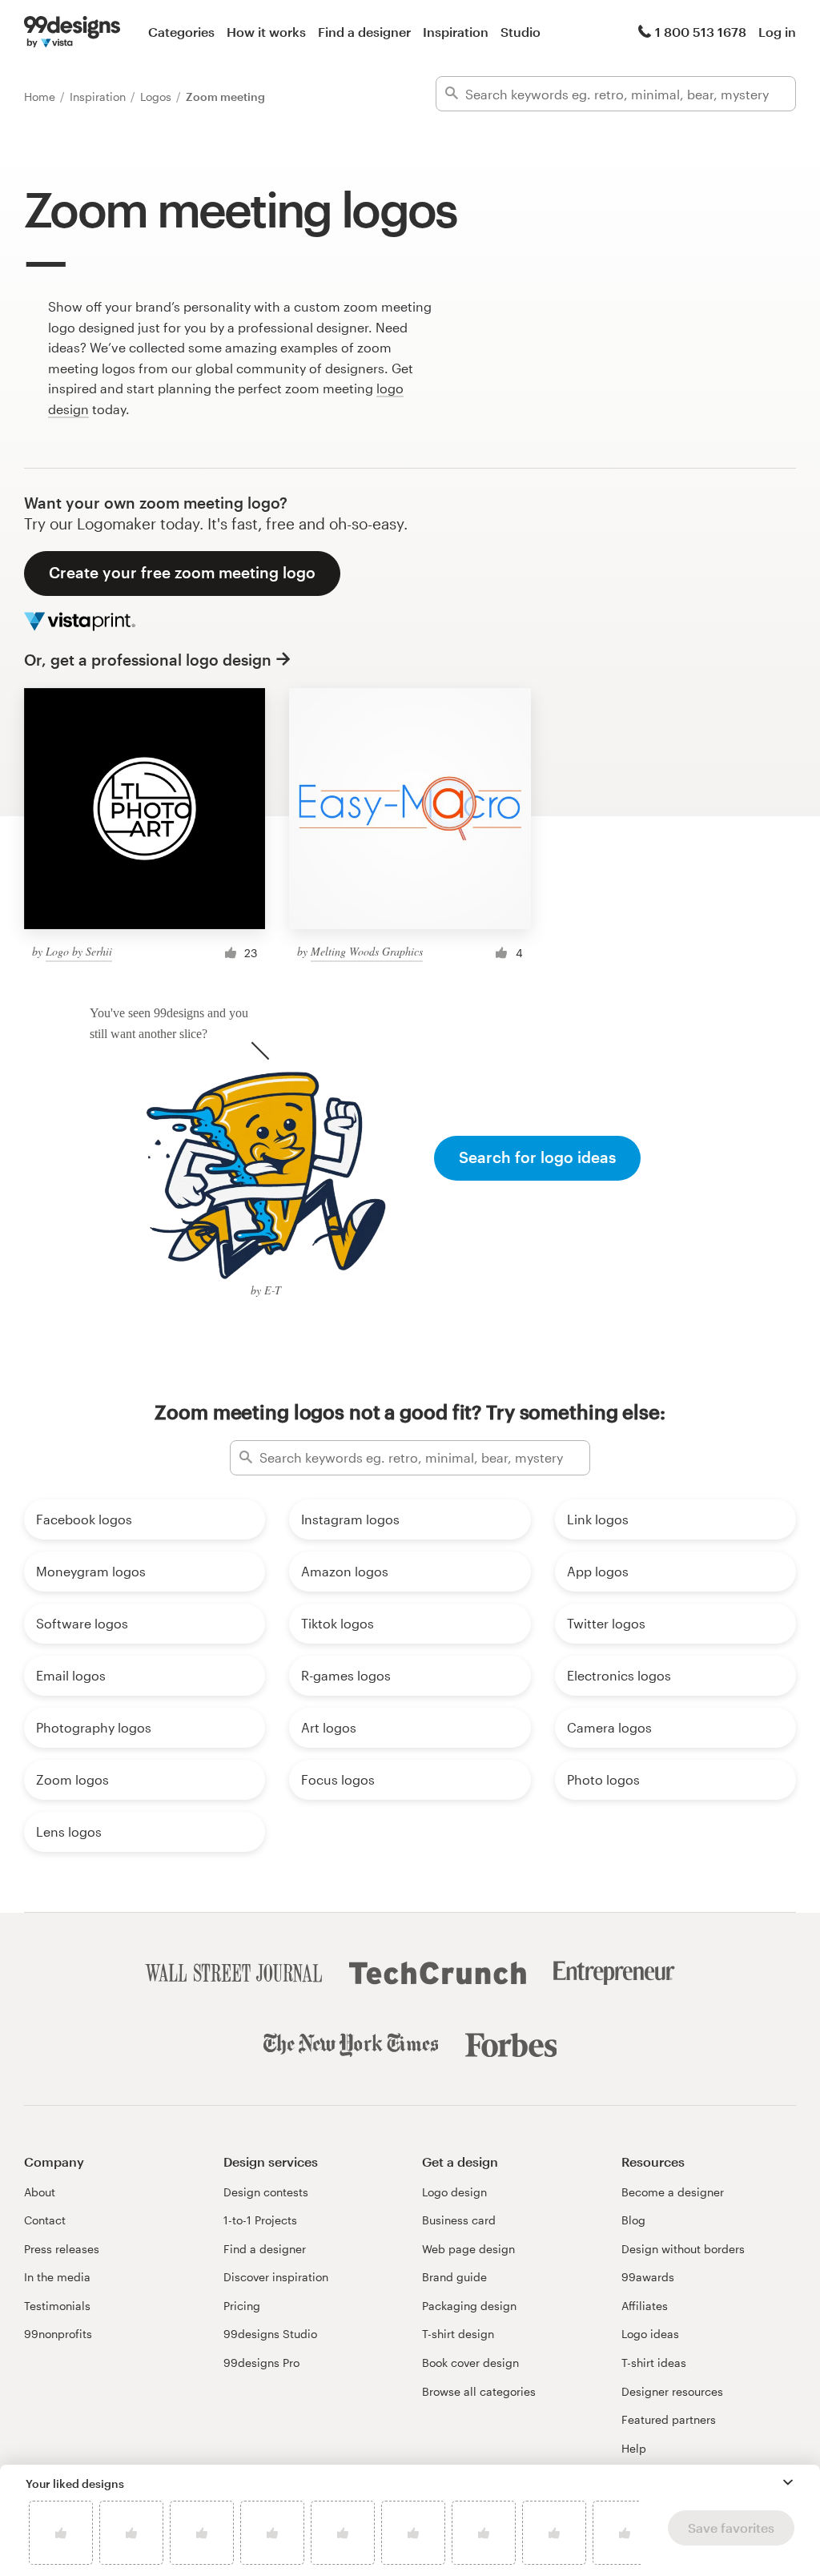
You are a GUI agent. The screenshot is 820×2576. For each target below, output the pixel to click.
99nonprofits (58, 2334)
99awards (648, 2277)
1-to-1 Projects (260, 2220)
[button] (788, 2482)
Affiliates (645, 2306)
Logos (157, 97)
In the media (57, 2277)
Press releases (62, 2249)
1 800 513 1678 (701, 32)
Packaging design (469, 2306)
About (40, 2192)
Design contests (266, 2192)
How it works (266, 32)
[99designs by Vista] (72, 32)
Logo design (454, 2192)
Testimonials (57, 2306)
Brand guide (454, 2277)
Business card (459, 2220)
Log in (777, 32)
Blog (633, 2220)
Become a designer (673, 2192)
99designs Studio (270, 2334)
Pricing (242, 2306)
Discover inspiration (276, 2277)
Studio (521, 32)
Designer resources (672, 2391)
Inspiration (456, 32)
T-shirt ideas (654, 2363)
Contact (45, 2220)
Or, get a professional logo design (148, 660)
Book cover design (470, 2363)
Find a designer (364, 32)
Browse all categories (479, 2391)
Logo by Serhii (79, 951)
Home (41, 97)
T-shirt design (458, 2334)
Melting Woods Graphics (367, 951)
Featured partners (669, 2419)
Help (634, 2448)
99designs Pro (261, 2363)
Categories (181, 32)
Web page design (468, 2249)
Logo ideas (650, 2334)
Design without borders (683, 2249)
